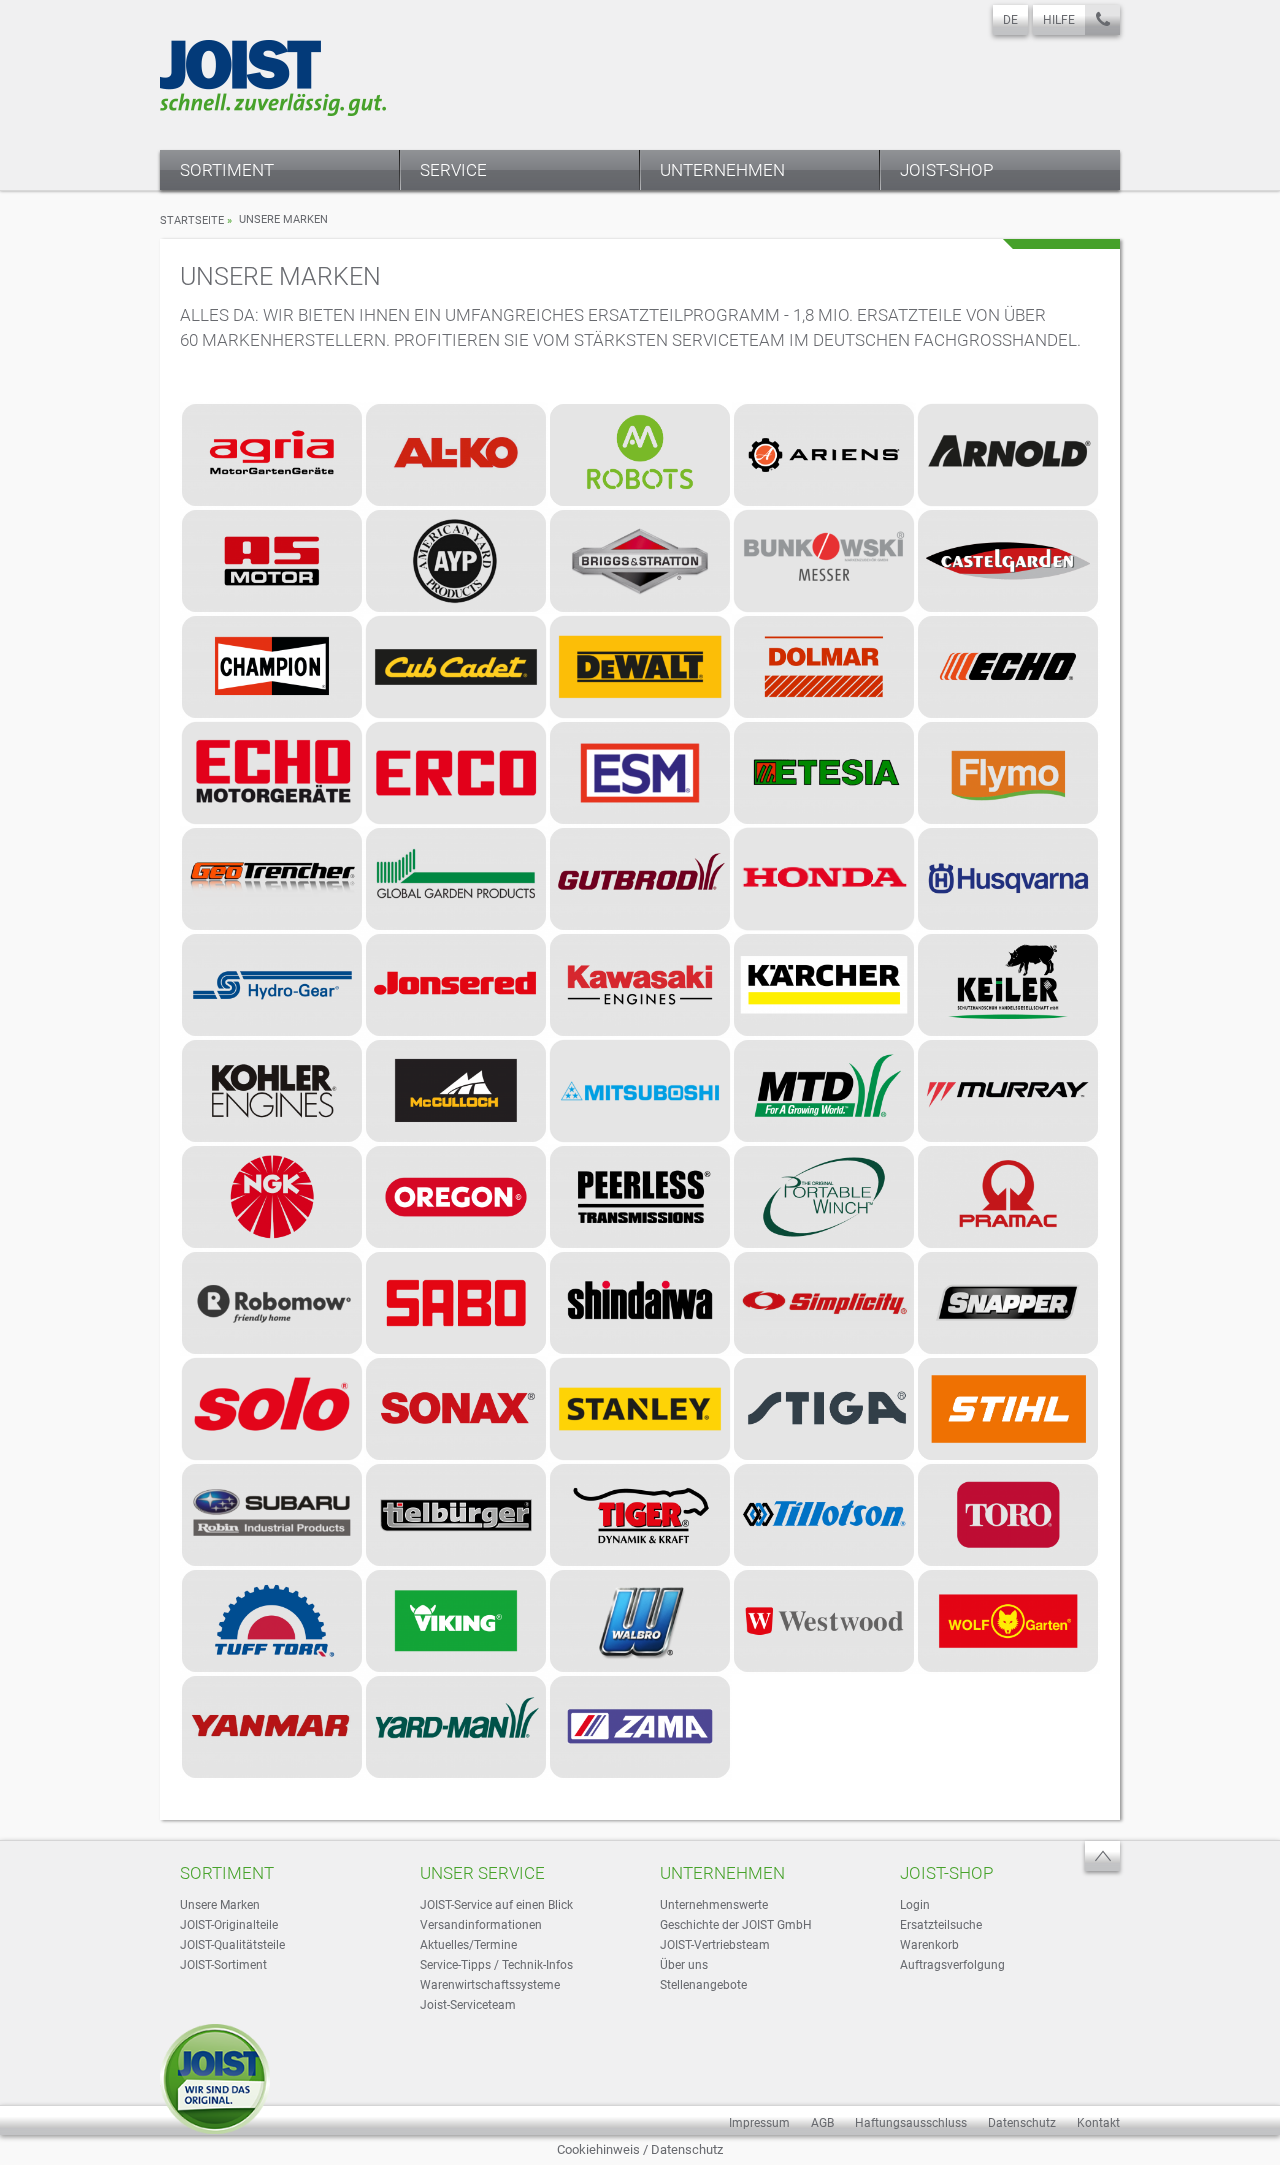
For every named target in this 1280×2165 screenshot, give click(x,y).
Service (453, 170)
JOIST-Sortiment (223, 1965)
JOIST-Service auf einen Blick (496, 1905)
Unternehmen (722, 170)
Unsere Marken (220, 1905)
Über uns (684, 1965)
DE (1010, 20)
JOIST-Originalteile (229, 1925)
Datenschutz (1022, 2123)
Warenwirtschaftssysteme (490, 1985)
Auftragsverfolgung (952, 1965)
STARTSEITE (192, 220)
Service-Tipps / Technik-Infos (496, 1965)
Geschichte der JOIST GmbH (736, 1925)
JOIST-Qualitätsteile (232, 1945)
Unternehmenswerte (714, 1905)
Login (915, 1905)
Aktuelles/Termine (468, 1945)
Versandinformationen (481, 1925)
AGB (822, 2123)
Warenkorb (929, 1945)
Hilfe (1059, 20)
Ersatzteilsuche (941, 1925)
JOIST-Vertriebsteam (715, 1945)
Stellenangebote (703, 1985)
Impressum (759, 2123)
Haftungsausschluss (911, 2123)
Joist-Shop (946, 170)
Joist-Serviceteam (468, 2005)
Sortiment (227, 170)
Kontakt (1098, 2123)
